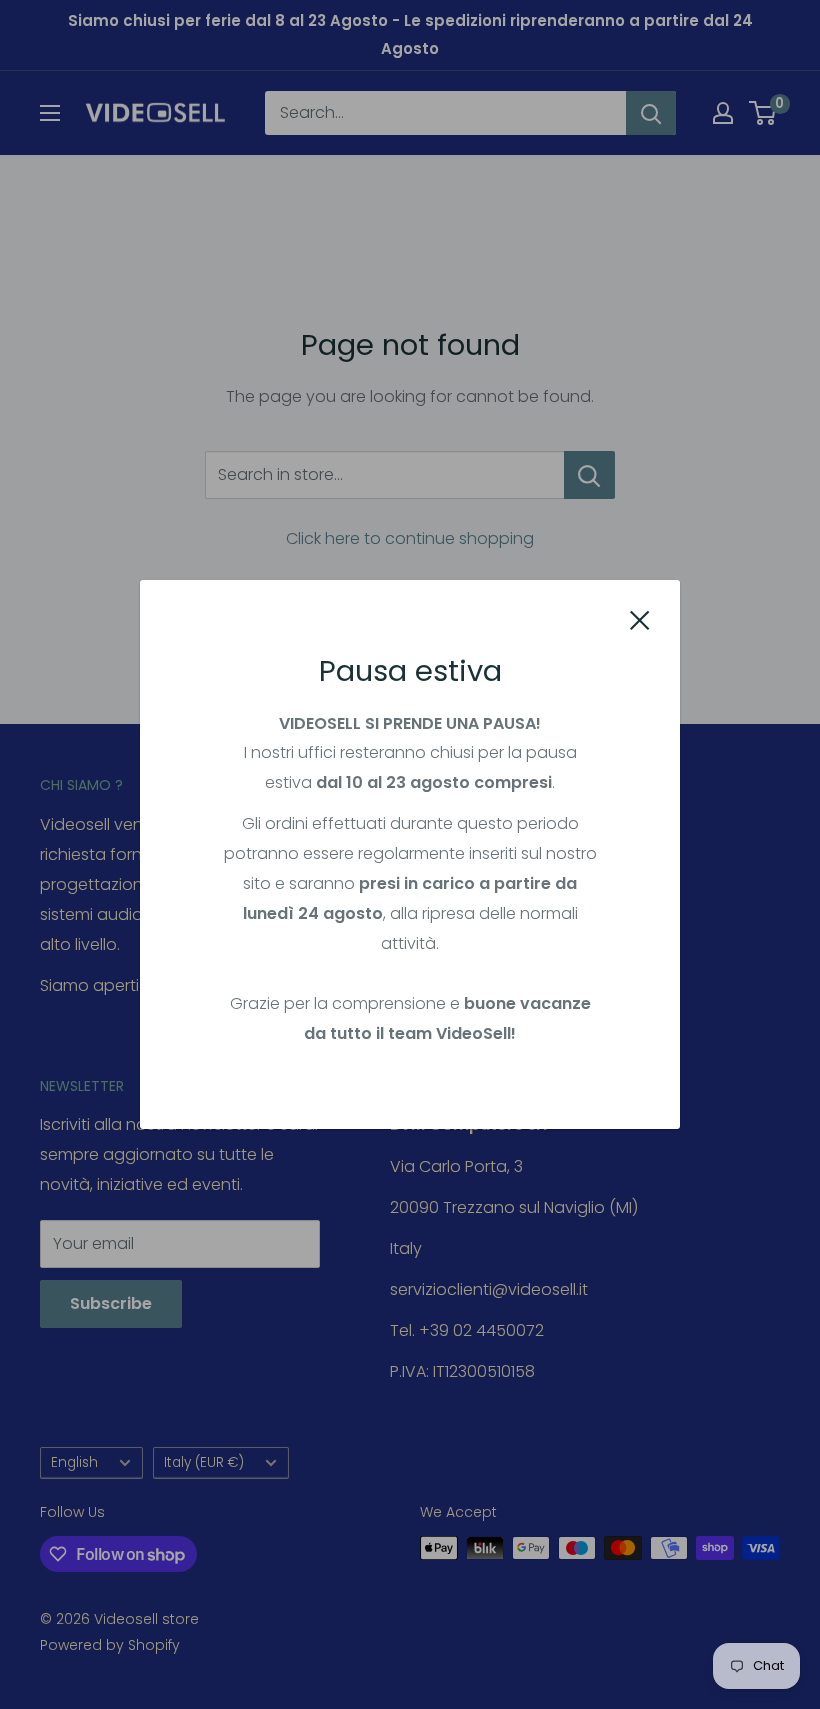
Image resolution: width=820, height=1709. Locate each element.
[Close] (640, 619)
